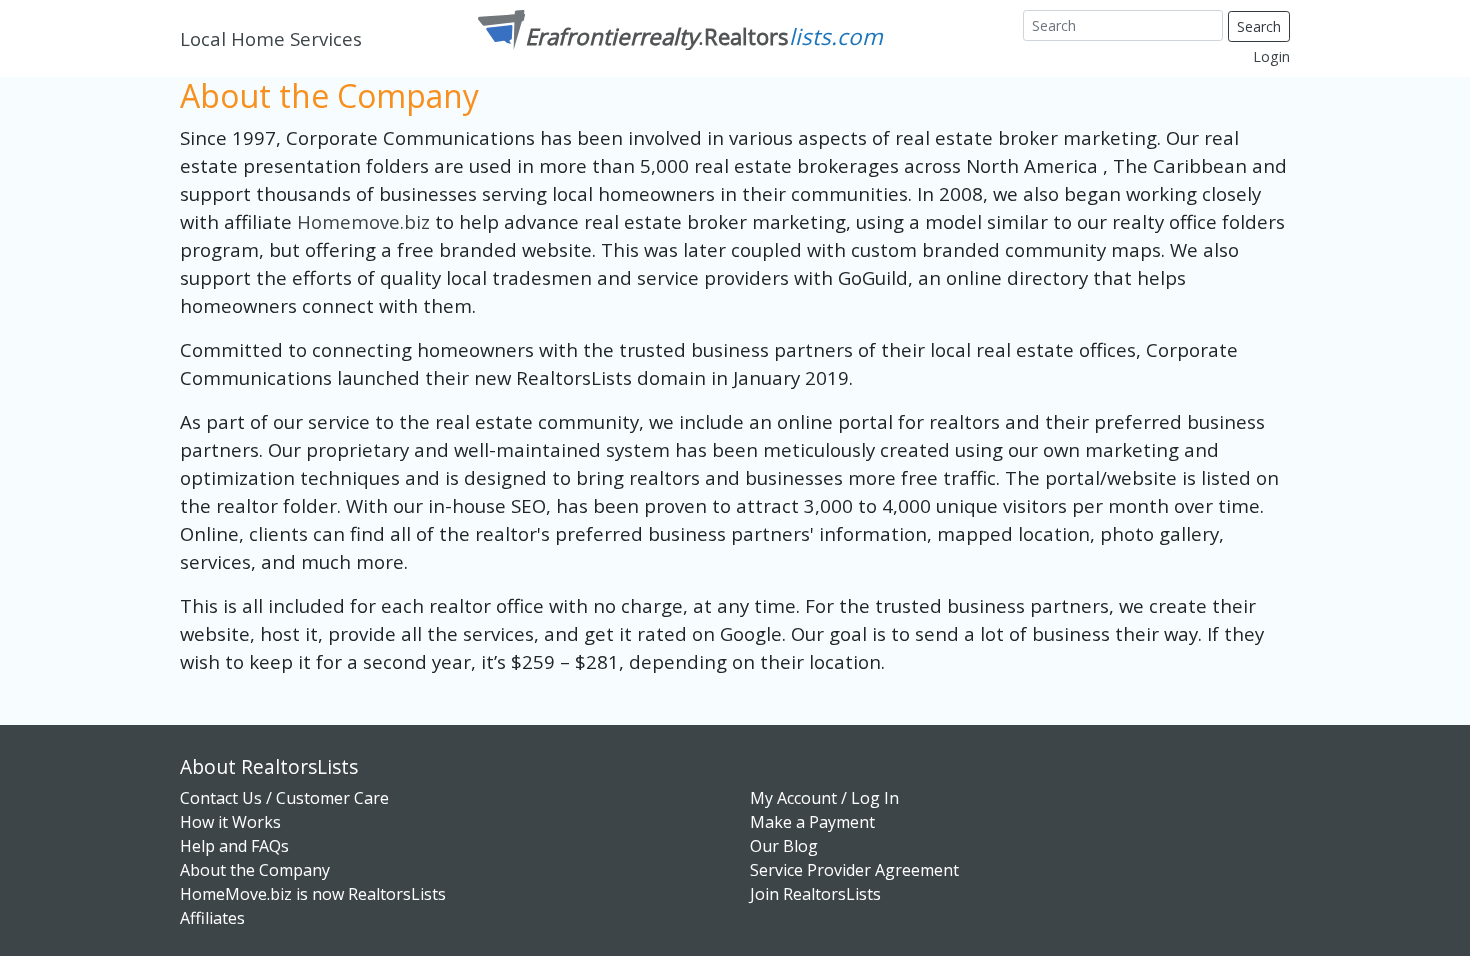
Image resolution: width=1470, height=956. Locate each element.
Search (1259, 26)
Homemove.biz (366, 221)
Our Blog (784, 846)
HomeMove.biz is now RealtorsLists (313, 894)
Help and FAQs (234, 846)
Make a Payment (812, 822)
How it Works (230, 822)
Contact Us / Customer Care (284, 798)
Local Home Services (271, 38)
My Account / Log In (824, 798)
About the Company (255, 870)
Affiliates (212, 918)
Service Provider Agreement (854, 870)
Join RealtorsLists (815, 894)
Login (1271, 56)
